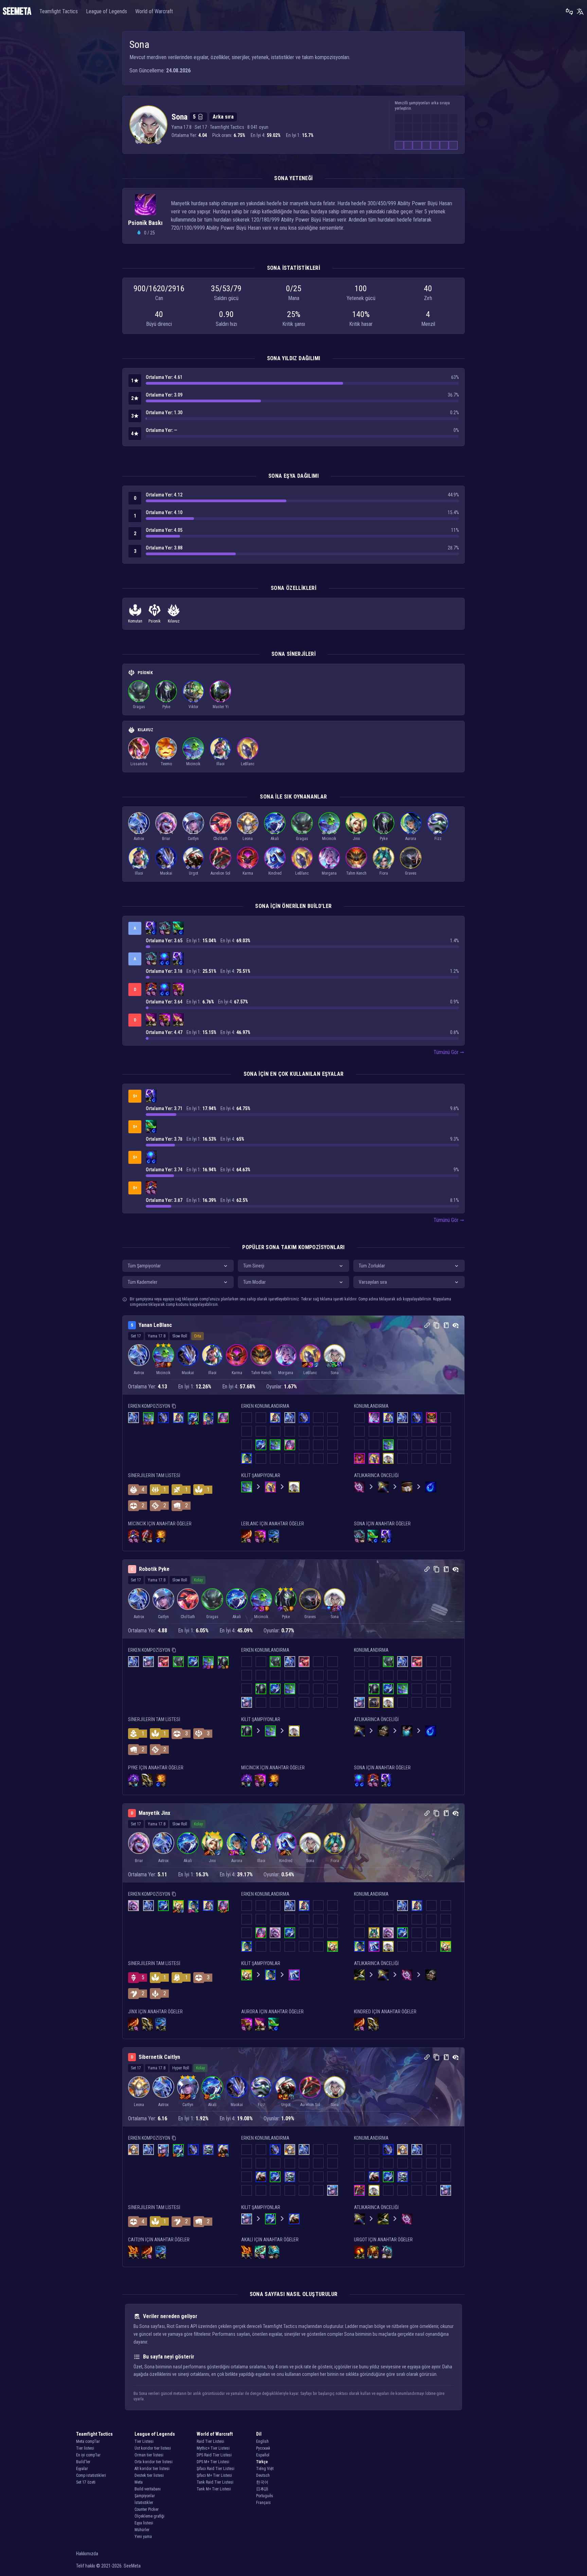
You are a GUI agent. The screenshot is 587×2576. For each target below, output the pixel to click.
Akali (275, 839)
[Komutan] (139, 141)
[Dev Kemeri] (167, 932)
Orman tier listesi (149, 2455)
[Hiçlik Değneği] (151, 927)
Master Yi (221, 707)
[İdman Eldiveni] (181, 993)
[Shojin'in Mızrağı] (178, 927)
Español (263, 2455)
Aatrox (139, 839)
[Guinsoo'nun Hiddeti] (247, 1535)
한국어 (262, 2482)
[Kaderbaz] (196, 832)
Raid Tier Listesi (210, 2441)
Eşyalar (82, 2469)
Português (265, 2496)
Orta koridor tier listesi (154, 2462)
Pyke (166, 707)
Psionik (155, 621)
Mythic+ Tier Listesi (213, 2448)
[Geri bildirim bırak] (569, 12)
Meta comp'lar (88, 2441)
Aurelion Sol (220, 873)
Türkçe (262, 2462)
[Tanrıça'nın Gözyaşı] (154, 932)
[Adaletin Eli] (161, 1535)
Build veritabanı (148, 2489)
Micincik (193, 764)
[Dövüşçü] (142, 700)
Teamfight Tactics (59, 11)
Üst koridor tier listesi (153, 2448)
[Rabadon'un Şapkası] (151, 988)
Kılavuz (174, 621)
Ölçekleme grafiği (149, 2516)
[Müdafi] (142, 832)
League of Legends (106, 11)
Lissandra (139, 764)
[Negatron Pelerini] (384, 2256)
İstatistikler (144, 2503)
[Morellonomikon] (165, 927)
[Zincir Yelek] (407, 1731)
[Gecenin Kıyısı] (134, 1779)
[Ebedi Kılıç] (147, 1779)
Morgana (329, 873)
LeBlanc (248, 764)
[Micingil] (188, 757)
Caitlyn (193, 839)
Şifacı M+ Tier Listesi (214, 2475)
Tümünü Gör (446, 1052)
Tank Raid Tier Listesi (215, 2482)
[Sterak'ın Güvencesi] (147, 1535)
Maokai (166, 873)
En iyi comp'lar (88, 2455)
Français (263, 2503)
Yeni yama (143, 2537)
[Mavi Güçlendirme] (165, 958)
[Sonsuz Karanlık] (134, 757)
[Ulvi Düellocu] (378, 867)
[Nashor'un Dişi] (151, 1019)
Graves (411, 873)
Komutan (135, 621)
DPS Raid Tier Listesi (214, 2455)
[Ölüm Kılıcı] (134, 2251)
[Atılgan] (359, 832)
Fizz (438, 839)
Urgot (193, 873)
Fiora (384, 873)
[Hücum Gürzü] (274, 2251)
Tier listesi (85, 2448)
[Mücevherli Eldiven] (178, 988)
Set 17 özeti (86, 2482)
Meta (139, 2482)
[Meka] (188, 867)
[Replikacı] (144, 757)
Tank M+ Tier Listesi (214, 2489)
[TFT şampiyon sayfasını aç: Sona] (148, 124)
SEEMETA (17, 12)
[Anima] (215, 757)
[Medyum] (196, 700)
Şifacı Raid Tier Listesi (216, 2469)
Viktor (193, 707)
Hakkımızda (87, 2554)
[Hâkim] (245, 757)
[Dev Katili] (274, 1535)
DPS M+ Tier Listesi (213, 2462)
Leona (248, 839)
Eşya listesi (144, 2523)
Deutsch (263, 2475)
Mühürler (142, 2530)
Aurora (411, 839)
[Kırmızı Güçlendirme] (359, 2251)
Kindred (275, 873)
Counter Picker (147, 2509)
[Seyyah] (169, 700)
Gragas (139, 707)
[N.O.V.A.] (136, 832)
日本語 (262, 2489)
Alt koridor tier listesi (152, 2469)
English (262, 2441)
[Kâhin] (354, 867)
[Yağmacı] (223, 700)
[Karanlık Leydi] (326, 867)
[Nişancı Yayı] (149, 932)
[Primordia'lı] (166, 832)
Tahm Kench (356, 873)
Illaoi (220, 764)
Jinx (356, 839)
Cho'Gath (220, 839)
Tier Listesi (144, 2441)
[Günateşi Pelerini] (373, 2251)
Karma (248, 873)
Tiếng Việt (265, 2469)
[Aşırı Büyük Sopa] (162, 932)
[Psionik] (148, 141)
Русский (263, 2448)
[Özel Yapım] (411, 867)
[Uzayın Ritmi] (163, 757)
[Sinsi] (172, 832)
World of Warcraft (154, 11)
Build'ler (83, 2462)
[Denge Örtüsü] (387, 2251)
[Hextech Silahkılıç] (260, 2251)
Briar (166, 839)
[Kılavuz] (158, 141)
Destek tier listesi (149, 2475)
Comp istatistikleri (91, 2475)
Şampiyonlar (145, 2496)
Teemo (166, 764)
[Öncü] (220, 757)
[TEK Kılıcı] (176, 932)
